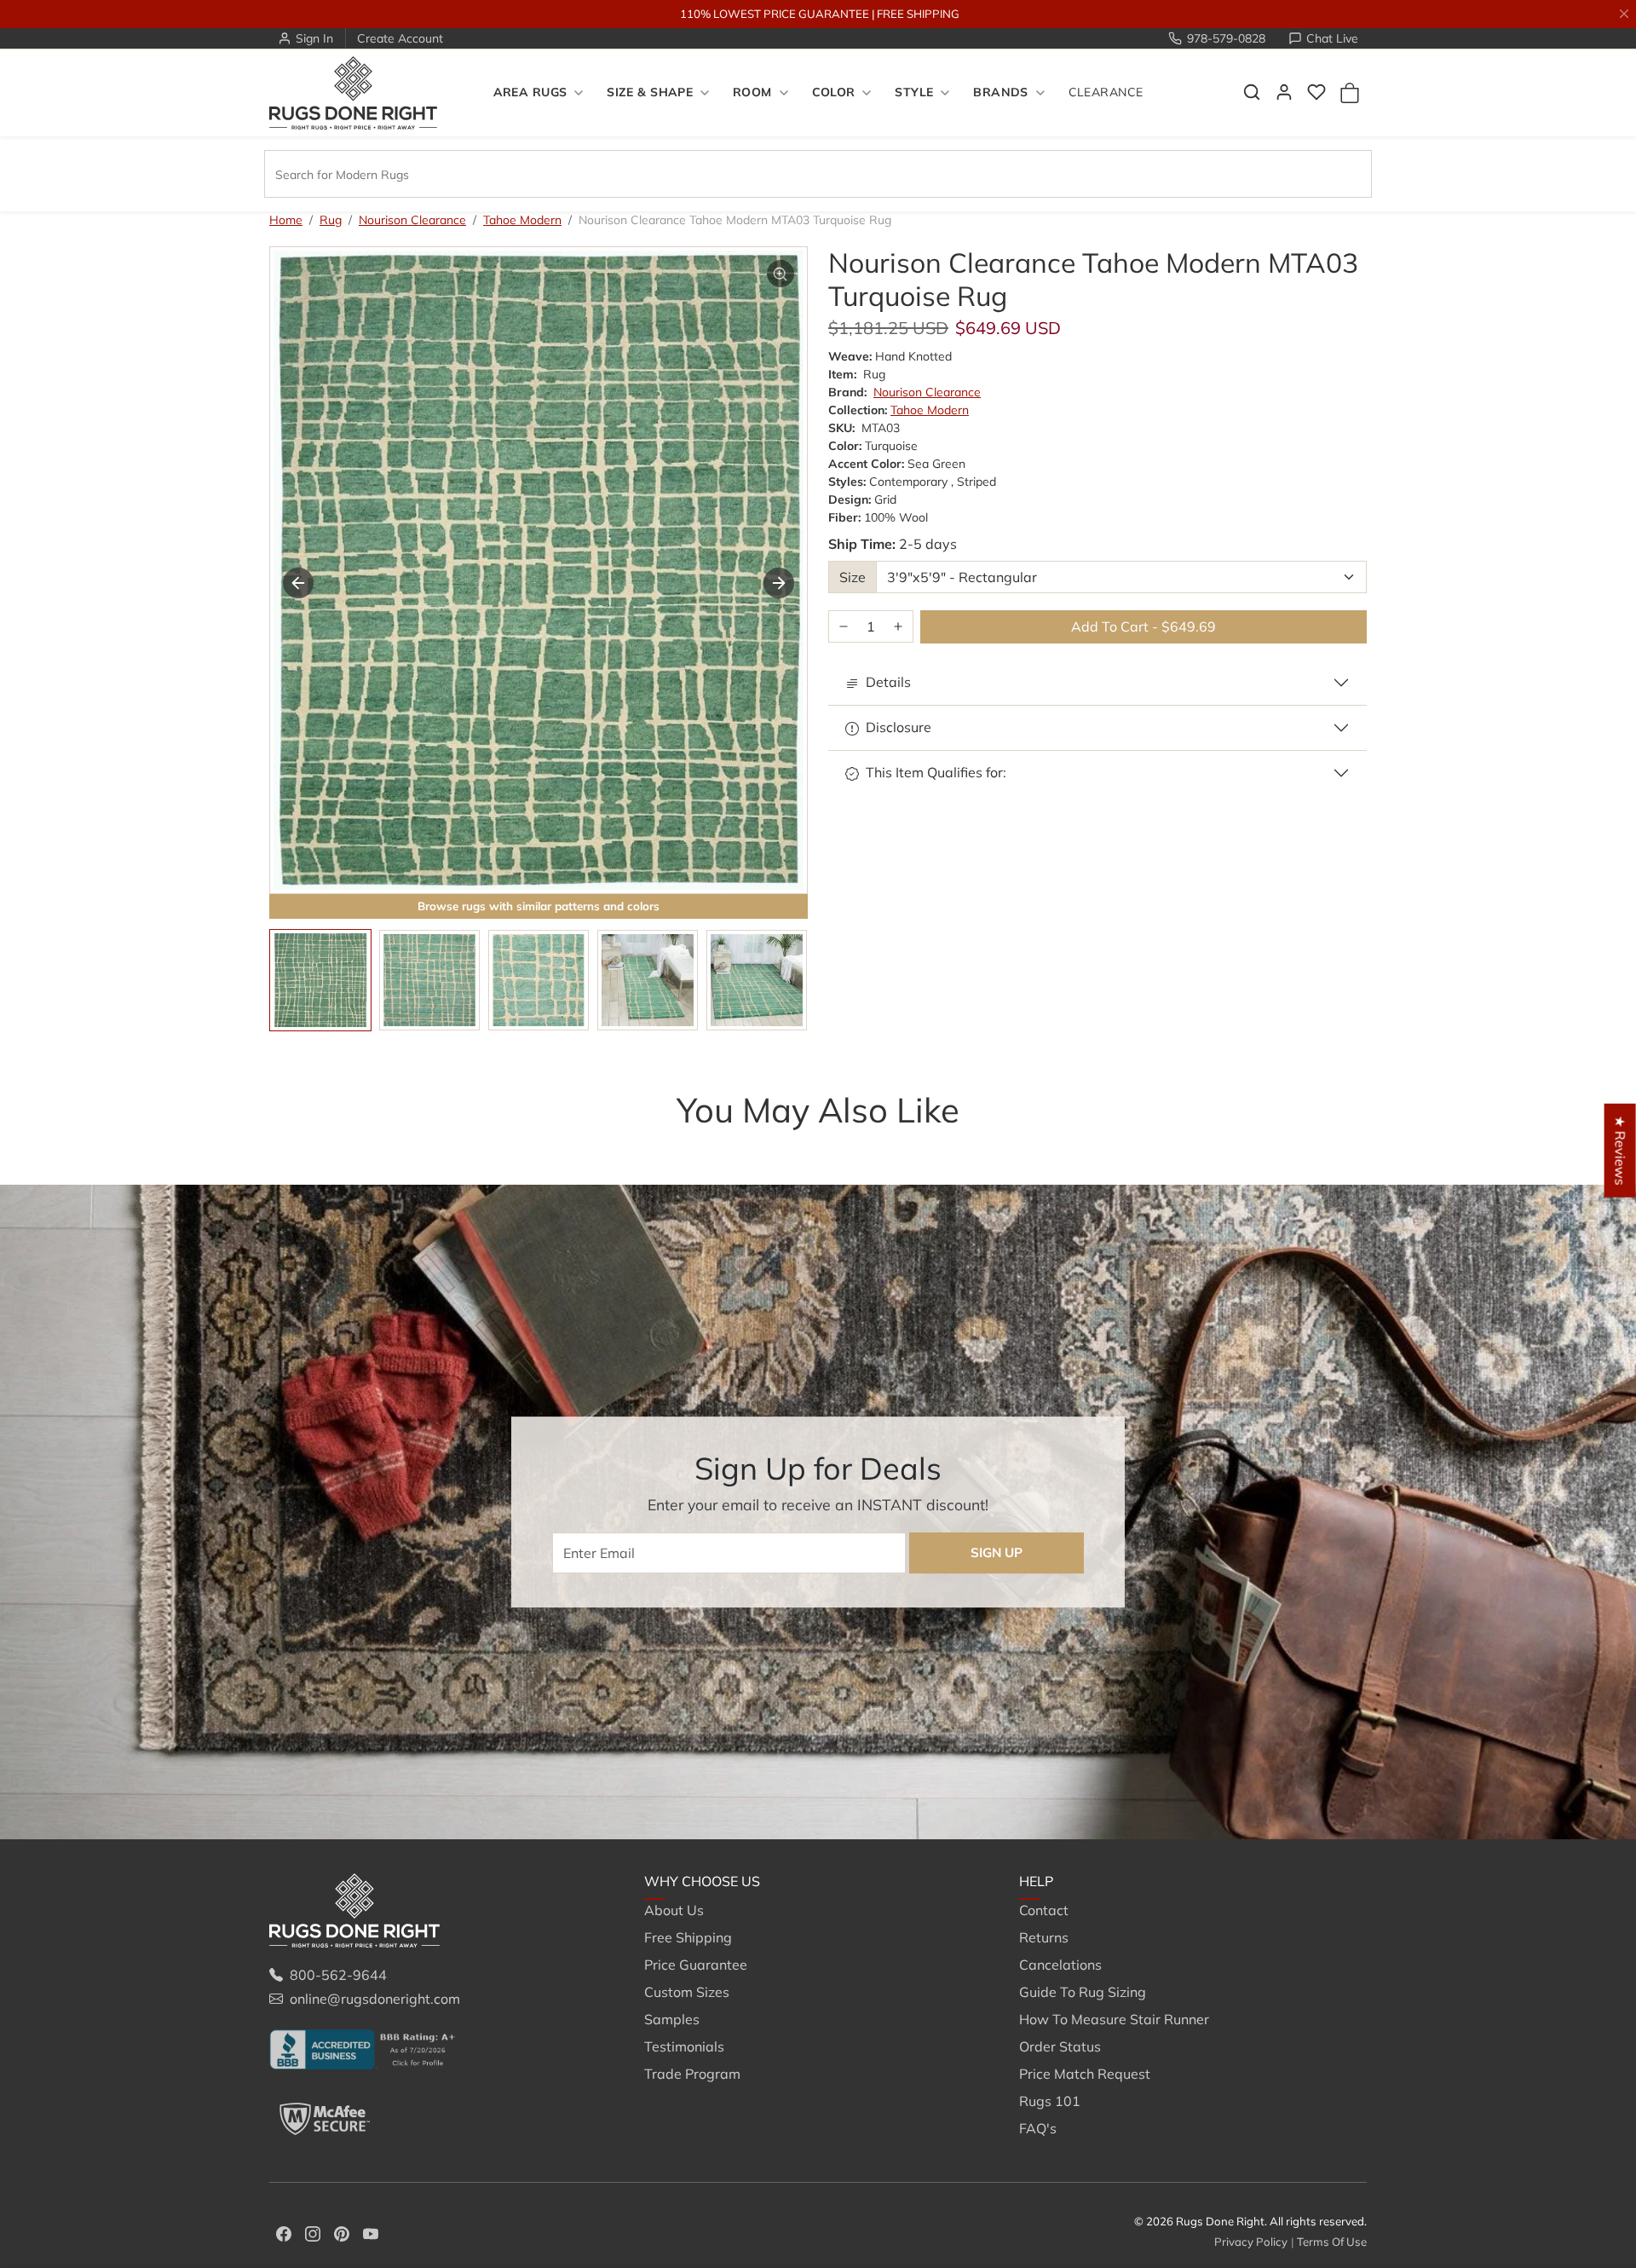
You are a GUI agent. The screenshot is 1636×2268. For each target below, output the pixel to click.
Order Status (1060, 2046)
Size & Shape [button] (650, 93)
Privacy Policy (1251, 2242)
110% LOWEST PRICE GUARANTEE (775, 14)
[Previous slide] (295, 1144)
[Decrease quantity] (844, 627)
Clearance (1106, 93)
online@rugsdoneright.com (375, 1999)
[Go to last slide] (298, 583)
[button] (1252, 92)
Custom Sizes (687, 1992)
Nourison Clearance (412, 220)
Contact (1044, 1910)
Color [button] (834, 93)
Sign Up (997, 1552)
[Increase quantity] (898, 627)
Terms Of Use (1332, 2242)
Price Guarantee (696, 1965)
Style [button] (914, 93)
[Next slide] (779, 583)
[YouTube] (371, 2232)
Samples (672, 2019)
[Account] (1284, 92)
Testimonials (684, 2046)
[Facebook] (284, 2232)
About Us (674, 1910)
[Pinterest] (342, 2232)
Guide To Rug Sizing (1083, 1992)
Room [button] (752, 93)
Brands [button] (1001, 93)
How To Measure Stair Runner (1114, 2019)
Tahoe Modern (522, 220)
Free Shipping (688, 1937)
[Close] (1624, 14)
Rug (331, 220)
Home (286, 220)
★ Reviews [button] (1621, 1150)
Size (853, 577)
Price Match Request (1085, 2074)
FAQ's (1038, 2128)
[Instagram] (313, 2232)
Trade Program (692, 2074)
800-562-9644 (338, 1975)
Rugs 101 (1050, 2101)
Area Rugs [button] (530, 93)
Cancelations (1060, 1965)
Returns (1044, 1937)
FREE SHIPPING (918, 14)
